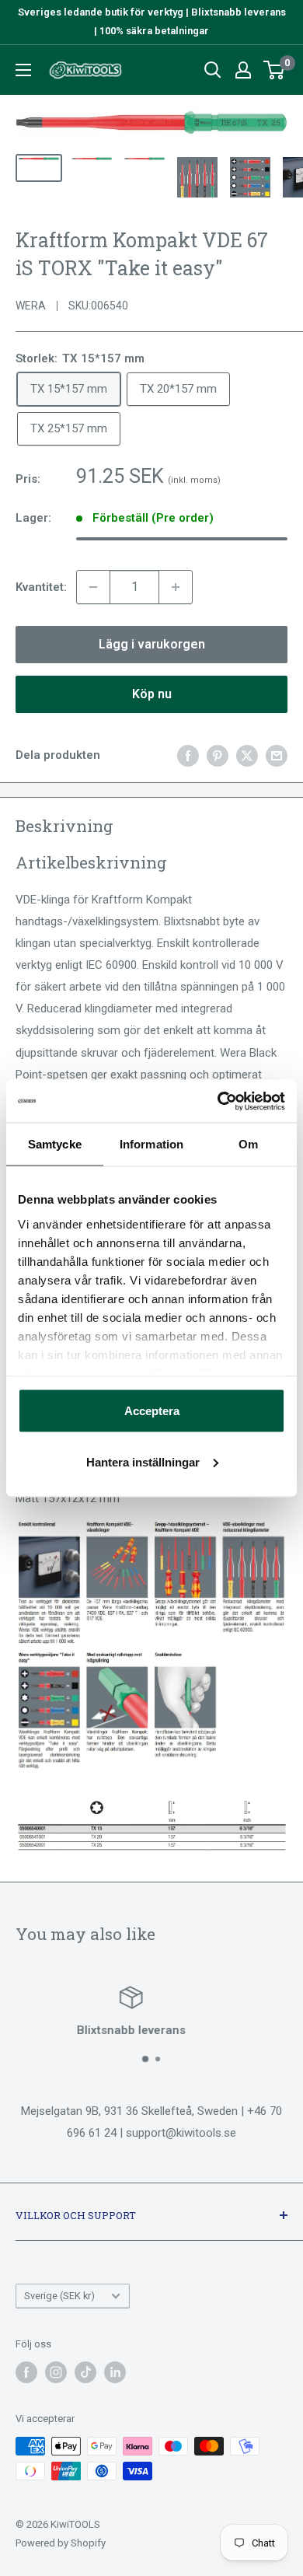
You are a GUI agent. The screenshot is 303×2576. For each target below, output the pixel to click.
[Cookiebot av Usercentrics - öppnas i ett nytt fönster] (218, 1101)
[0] (275, 70)
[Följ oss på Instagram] (56, 2372)
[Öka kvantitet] (176, 587)
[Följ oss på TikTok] (85, 2372)
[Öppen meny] (23, 70)
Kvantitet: (41, 587)
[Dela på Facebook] (188, 755)
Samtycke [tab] (55, 1144)
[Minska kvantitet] (93, 587)
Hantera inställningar (143, 1461)
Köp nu (152, 694)
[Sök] (213, 70)
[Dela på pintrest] (218, 755)
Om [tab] (248, 1144)
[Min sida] (243, 70)
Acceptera (152, 1411)
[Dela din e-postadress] (277, 755)
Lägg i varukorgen (152, 644)
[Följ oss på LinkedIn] (115, 2372)
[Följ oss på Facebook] (26, 2372)
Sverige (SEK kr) (59, 2296)
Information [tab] (151, 1144)
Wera (31, 306)
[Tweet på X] (247, 755)
